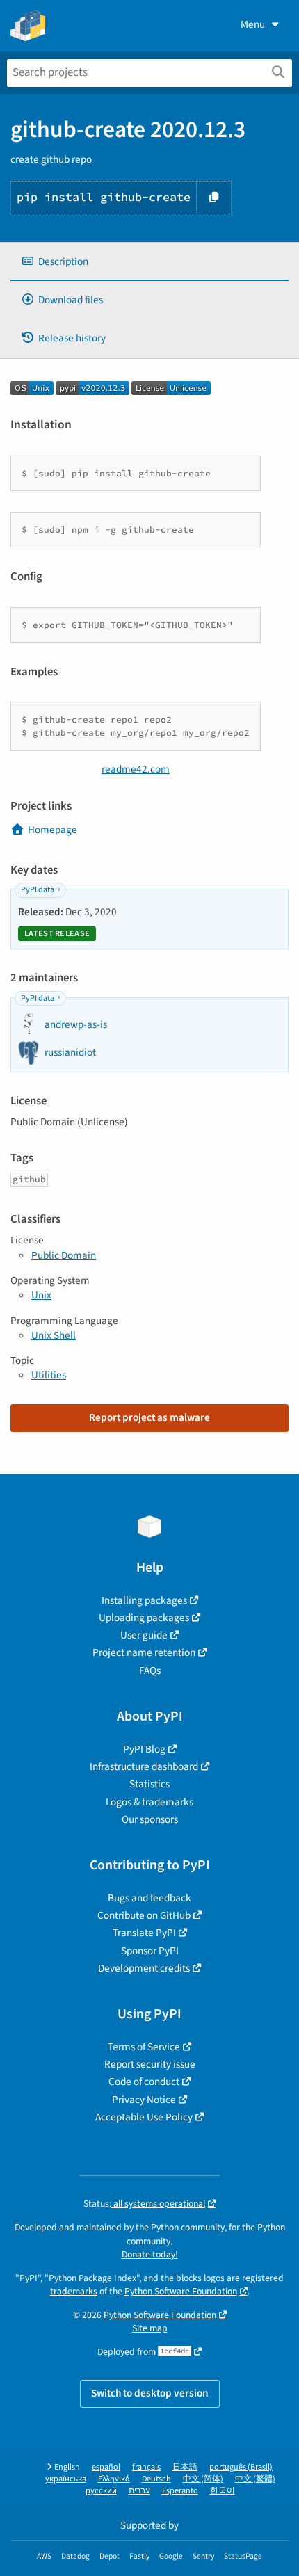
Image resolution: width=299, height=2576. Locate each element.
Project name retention (144, 1652)
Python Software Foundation (181, 2291)
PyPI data (38, 890)
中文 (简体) (203, 2479)
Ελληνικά (114, 2479)
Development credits (144, 1968)
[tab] (149, 262)
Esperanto (180, 2491)
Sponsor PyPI (150, 1951)
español (106, 2467)
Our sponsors (150, 1819)
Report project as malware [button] (149, 1417)
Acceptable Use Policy (144, 2117)
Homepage (52, 830)
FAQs (150, 1671)
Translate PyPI (144, 1933)
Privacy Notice (144, 2100)
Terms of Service (144, 2047)
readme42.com (136, 769)
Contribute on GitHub (144, 1915)
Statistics (149, 1784)
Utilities (49, 1375)
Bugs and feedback (149, 1898)
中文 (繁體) (255, 2479)
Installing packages (144, 1600)
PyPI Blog (144, 1749)
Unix (41, 1295)
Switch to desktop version (150, 2393)
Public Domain (64, 1255)
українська (66, 2479)
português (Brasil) (241, 2467)
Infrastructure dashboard (144, 1766)
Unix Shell (54, 1335)
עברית (139, 2491)
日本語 (185, 2467)
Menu (253, 24)
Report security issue (150, 2064)
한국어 (223, 2491)
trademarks (74, 2291)
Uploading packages (144, 1618)
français (146, 2467)
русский (101, 2491)
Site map (150, 2328)
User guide (144, 1635)
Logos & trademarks (149, 1802)
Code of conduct (144, 2082)
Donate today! (150, 2254)
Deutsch (156, 2479)
